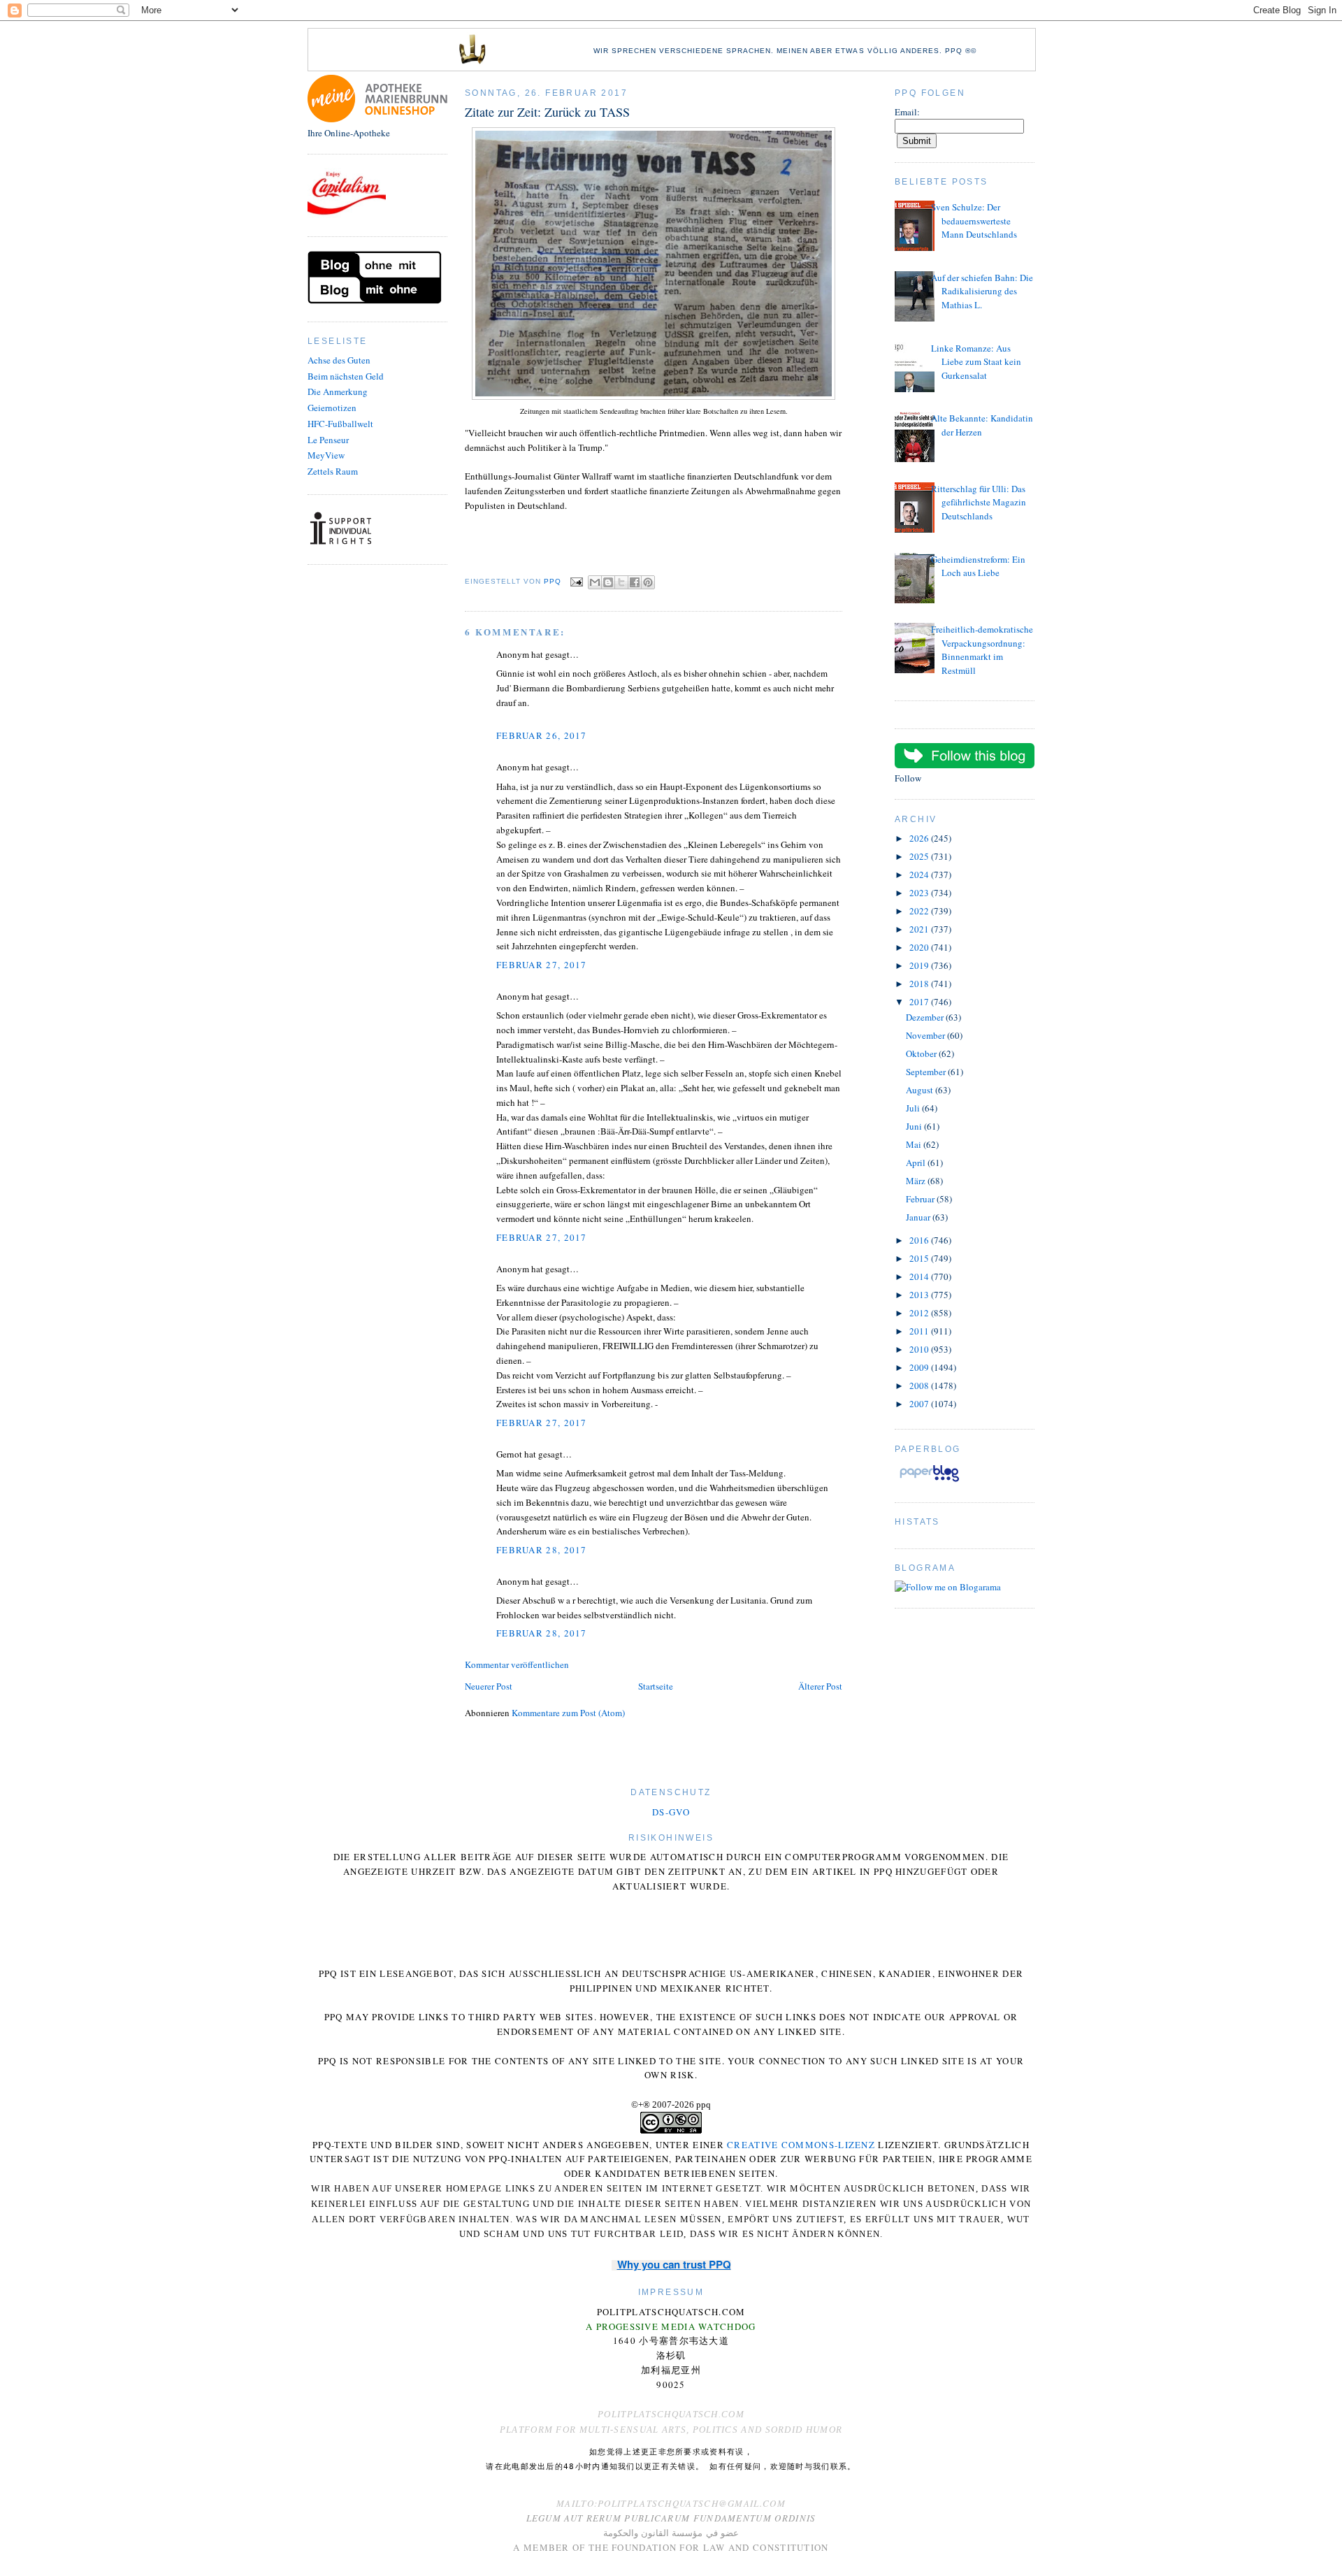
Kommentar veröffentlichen (517, 1664)
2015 (920, 1258)
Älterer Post (820, 1686)
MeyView (326, 455)
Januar (919, 1217)
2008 (920, 1386)
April (917, 1163)
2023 (920, 893)
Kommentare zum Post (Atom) (568, 1713)
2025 (920, 856)
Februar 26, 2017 (542, 735)
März (917, 1181)
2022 (920, 911)
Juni (915, 1126)
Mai (915, 1144)
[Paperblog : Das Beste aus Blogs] (929, 1481)
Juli (914, 1108)
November (926, 1035)
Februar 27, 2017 (542, 965)
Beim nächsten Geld (346, 376)
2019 (920, 965)
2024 (920, 875)
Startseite (656, 1686)
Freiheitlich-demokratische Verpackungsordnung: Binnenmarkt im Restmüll (982, 650)
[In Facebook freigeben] (635, 582)
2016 (920, 1240)
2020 (920, 947)
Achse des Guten (339, 360)
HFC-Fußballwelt (340, 424)
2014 (920, 1276)
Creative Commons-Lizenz (801, 2145)
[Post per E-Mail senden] (576, 581)
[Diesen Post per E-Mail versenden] (595, 582)
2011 (920, 1331)
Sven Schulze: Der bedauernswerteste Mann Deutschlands (974, 221)
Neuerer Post (489, 1686)
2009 (920, 1367)
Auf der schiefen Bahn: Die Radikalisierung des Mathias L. (982, 291)
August (921, 1090)
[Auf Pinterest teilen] (648, 582)
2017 (920, 1002)
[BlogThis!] (608, 582)
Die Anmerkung (338, 391)
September (927, 1072)
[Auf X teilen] (621, 582)
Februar (921, 1199)
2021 (920, 929)
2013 (920, 1295)
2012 (920, 1313)
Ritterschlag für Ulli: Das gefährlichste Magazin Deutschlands (979, 502)
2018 (920, 984)
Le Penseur (328, 440)
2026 (920, 838)
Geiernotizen (332, 408)
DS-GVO (671, 1812)
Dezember (926, 1017)
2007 (920, 1404)
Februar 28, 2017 (542, 1550)
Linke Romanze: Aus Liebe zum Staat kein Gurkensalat (976, 362)
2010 (920, 1349)
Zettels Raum (333, 471)
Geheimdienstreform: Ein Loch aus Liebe (978, 566)
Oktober (922, 1053)
